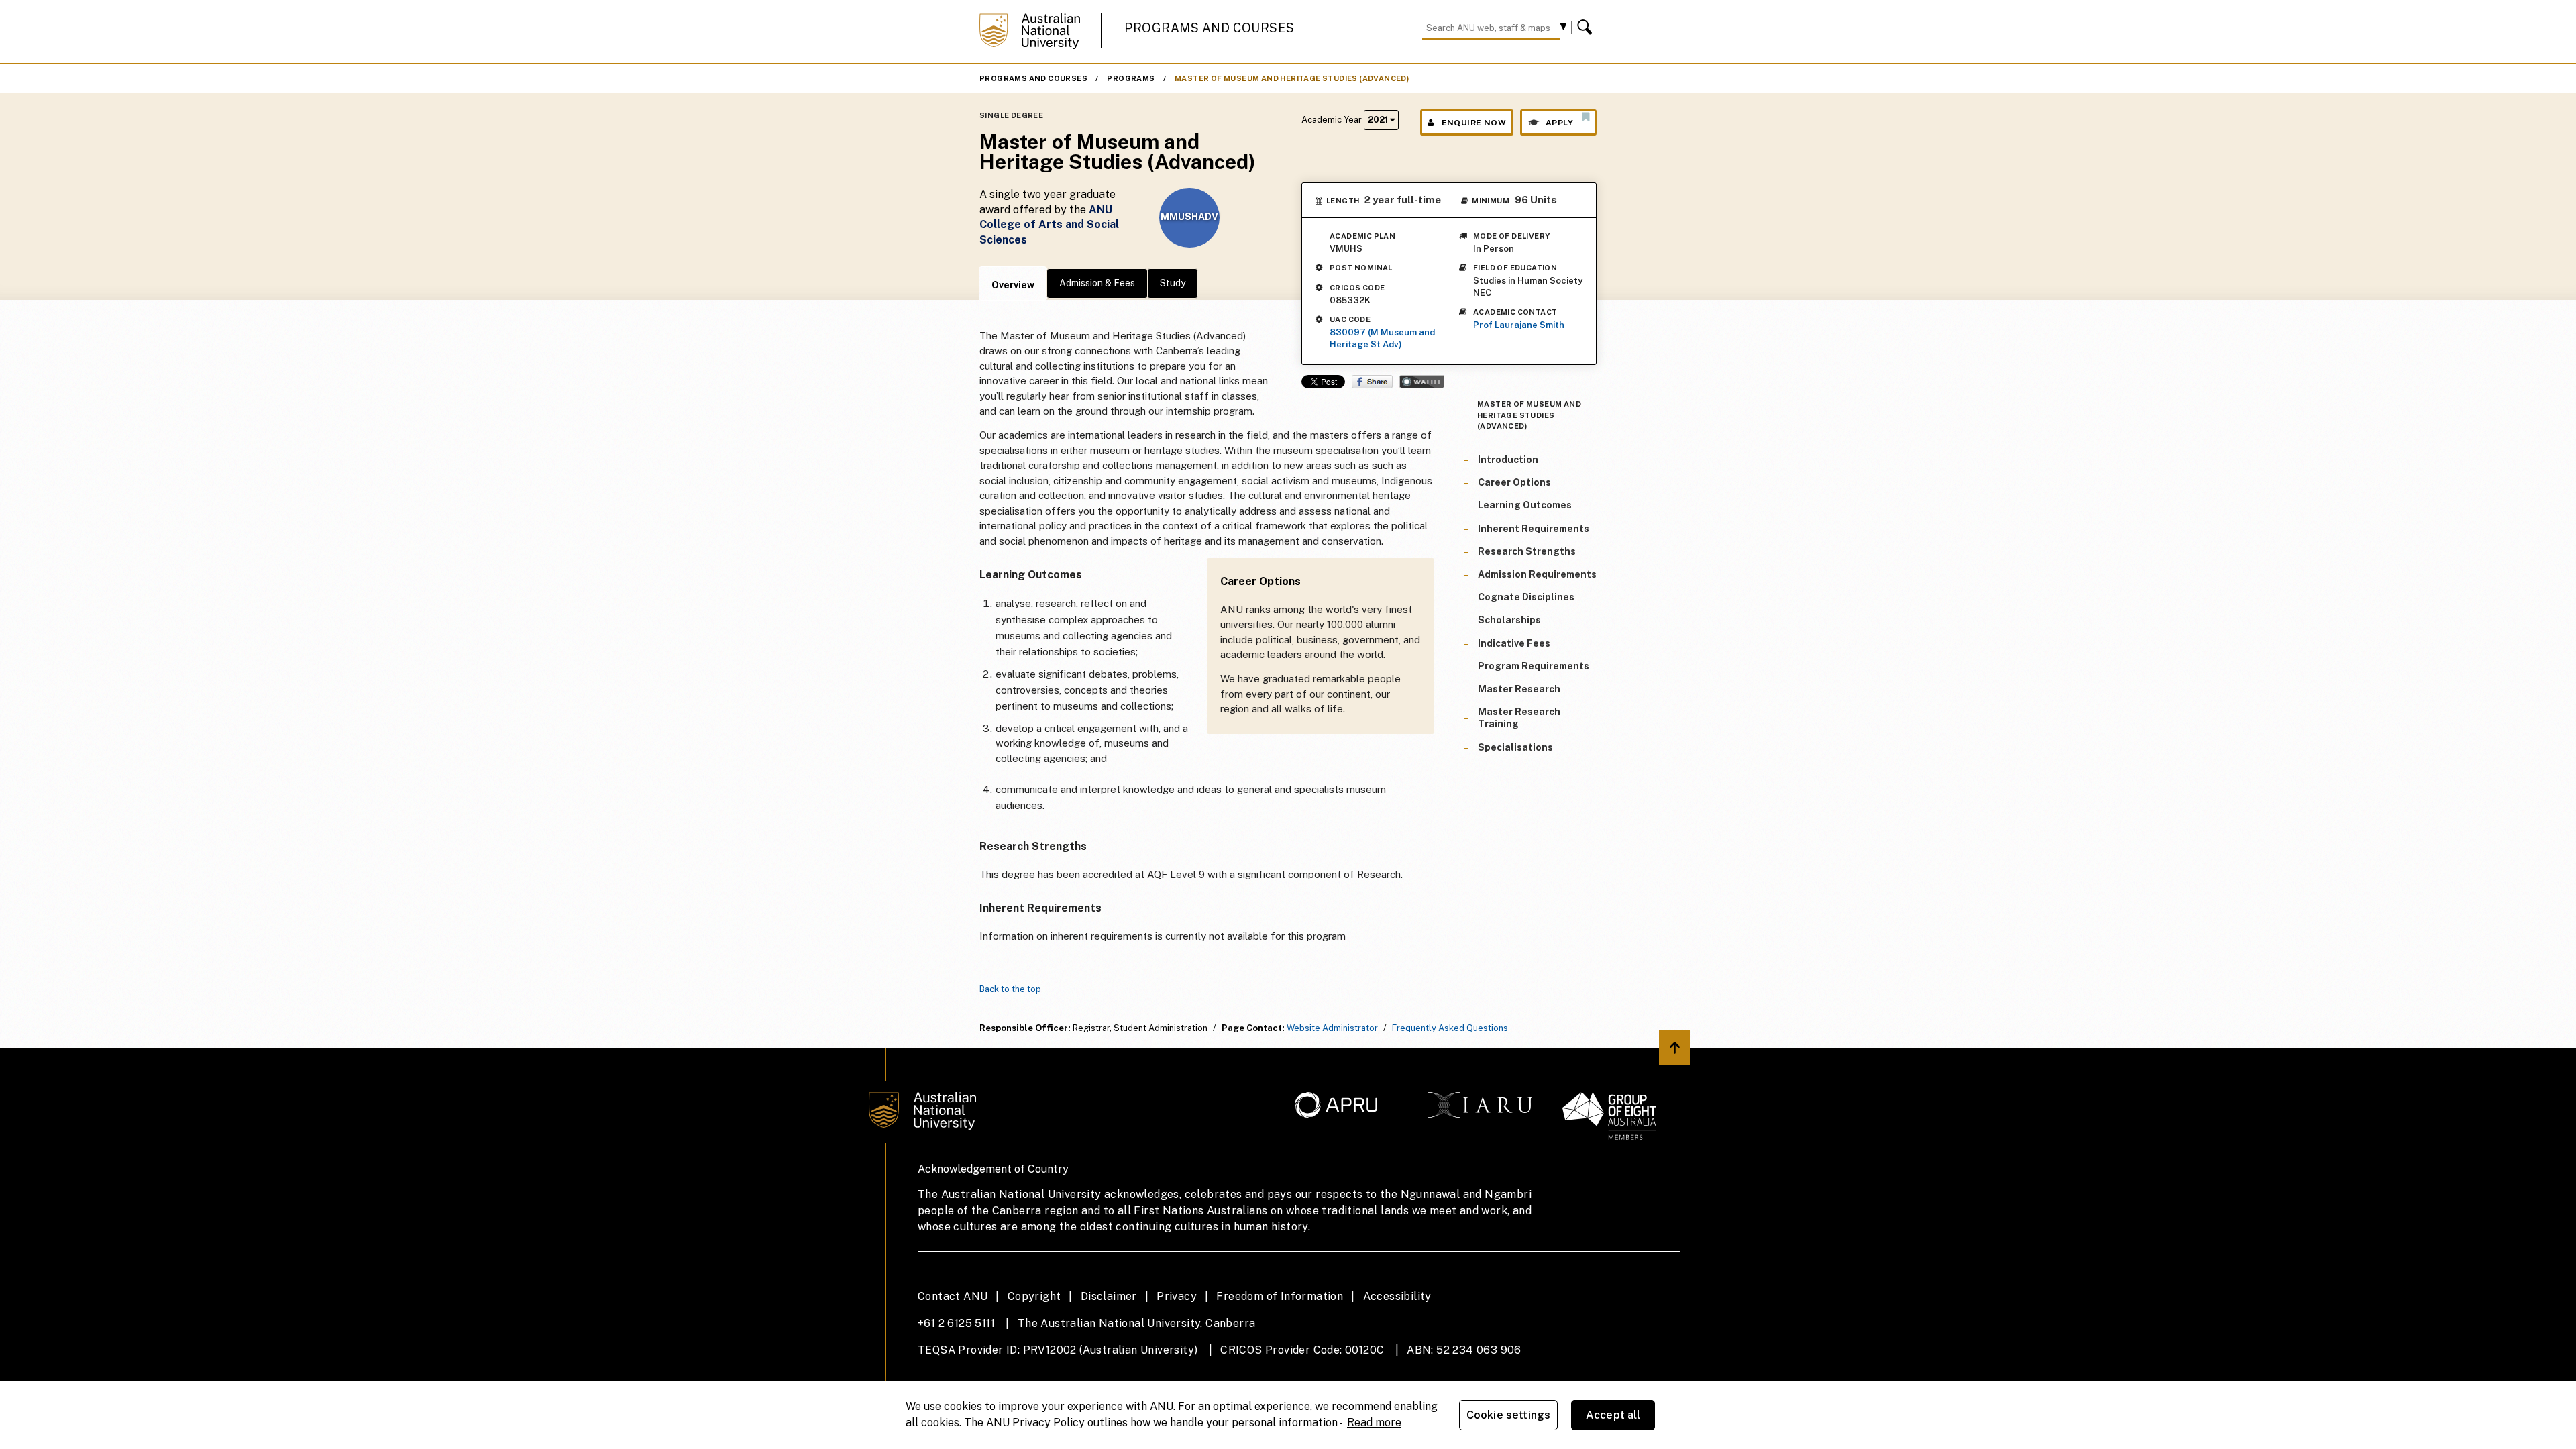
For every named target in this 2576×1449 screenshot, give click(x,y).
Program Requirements (1534, 666)
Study (1173, 283)
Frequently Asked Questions (1450, 1028)
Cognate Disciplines (1526, 597)
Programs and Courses (1210, 28)
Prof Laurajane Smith (1519, 325)
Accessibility (1397, 1296)
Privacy (1177, 1296)
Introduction (1508, 460)
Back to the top (1010, 989)
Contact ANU (953, 1296)
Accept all (1613, 1415)
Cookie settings (1508, 1415)
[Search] (1587, 28)
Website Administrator (1332, 1028)
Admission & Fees (1097, 283)
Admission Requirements (1537, 574)
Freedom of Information (1280, 1296)
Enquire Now (1474, 123)
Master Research (1519, 689)
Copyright (1034, 1296)
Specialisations (1515, 747)
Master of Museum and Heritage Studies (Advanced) (1292, 78)
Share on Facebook (1372, 382)
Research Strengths (1527, 551)
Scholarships (1509, 620)
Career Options (1514, 482)
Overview (1013, 285)
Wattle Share (1422, 382)
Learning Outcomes (1525, 505)
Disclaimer (1109, 1296)
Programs (1131, 78)
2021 (1379, 120)
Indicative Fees (1514, 643)
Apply (1559, 123)
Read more (1374, 1423)
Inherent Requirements (1534, 529)
